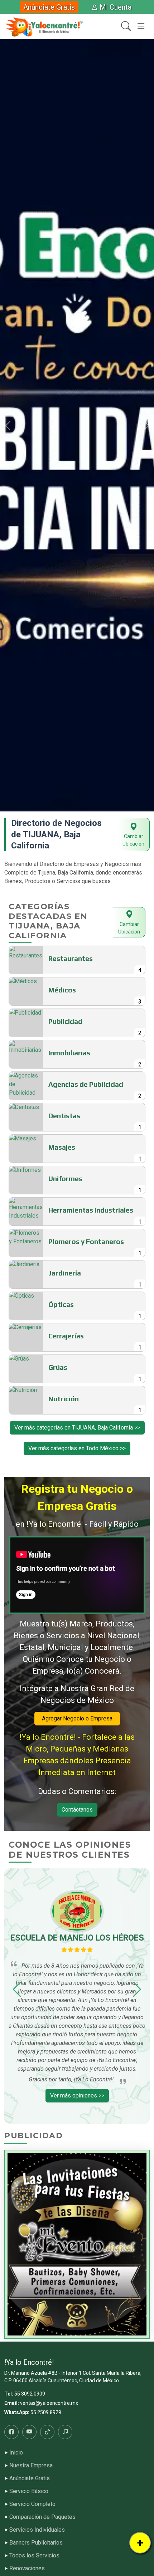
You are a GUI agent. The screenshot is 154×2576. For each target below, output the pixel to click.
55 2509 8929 (46, 2412)
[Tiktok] (47, 2432)
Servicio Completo (32, 2504)
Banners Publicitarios (36, 2543)
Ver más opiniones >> (77, 2096)
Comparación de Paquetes (42, 2517)
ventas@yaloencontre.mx (49, 2403)
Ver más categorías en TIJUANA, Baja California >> (77, 1428)
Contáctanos (77, 1810)
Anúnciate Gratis (49, 7)
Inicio (16, 2453)
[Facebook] (11, 2432)
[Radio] (65, 2432)
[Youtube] (29, 2432)
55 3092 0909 (30, 2394)
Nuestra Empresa (31, 2466)
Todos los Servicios (34, 2556)
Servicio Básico (29, 2491)
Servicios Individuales (37, 2530)
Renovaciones (27, 2568)
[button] (8, 426)
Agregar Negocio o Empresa (77, 1718)
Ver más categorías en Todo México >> (77, 1448)
